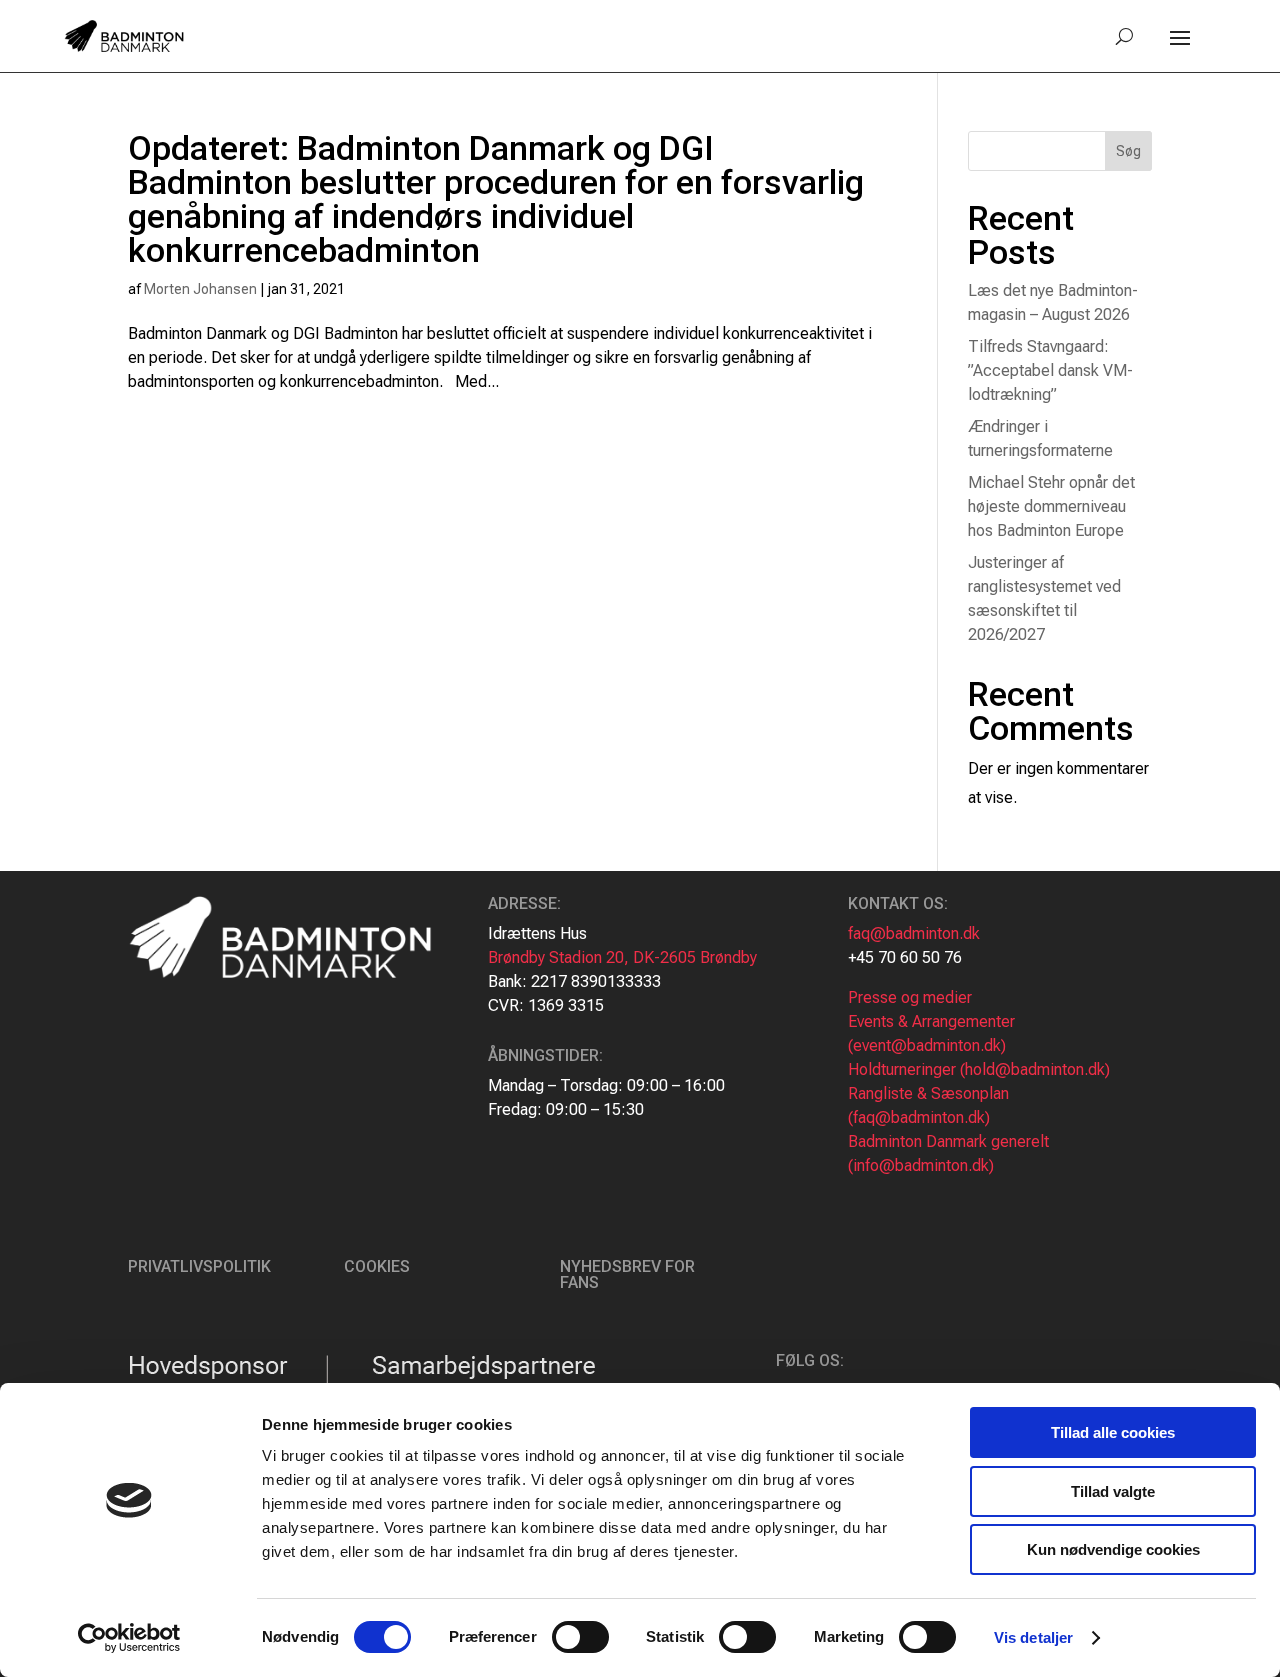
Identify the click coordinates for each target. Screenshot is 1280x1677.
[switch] (580, 1637)
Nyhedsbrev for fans (627, 1274)
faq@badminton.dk (914, 933)
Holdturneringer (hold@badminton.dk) (979, 1069)
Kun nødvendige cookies (1113, 1549)
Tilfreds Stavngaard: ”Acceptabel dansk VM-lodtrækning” (1050, 370)
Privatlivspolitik (199, 1266)
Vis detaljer (1033, 1637)
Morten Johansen (200, 289)
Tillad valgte (1113, 1491)
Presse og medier (910, 997)
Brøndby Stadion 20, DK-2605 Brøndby (622, 957)
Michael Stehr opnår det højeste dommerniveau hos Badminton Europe (1051, 506)
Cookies (377, 1266)
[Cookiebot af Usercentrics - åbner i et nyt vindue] (129, 1638)
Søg (1128, 151)
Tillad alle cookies (1113, 1432)
